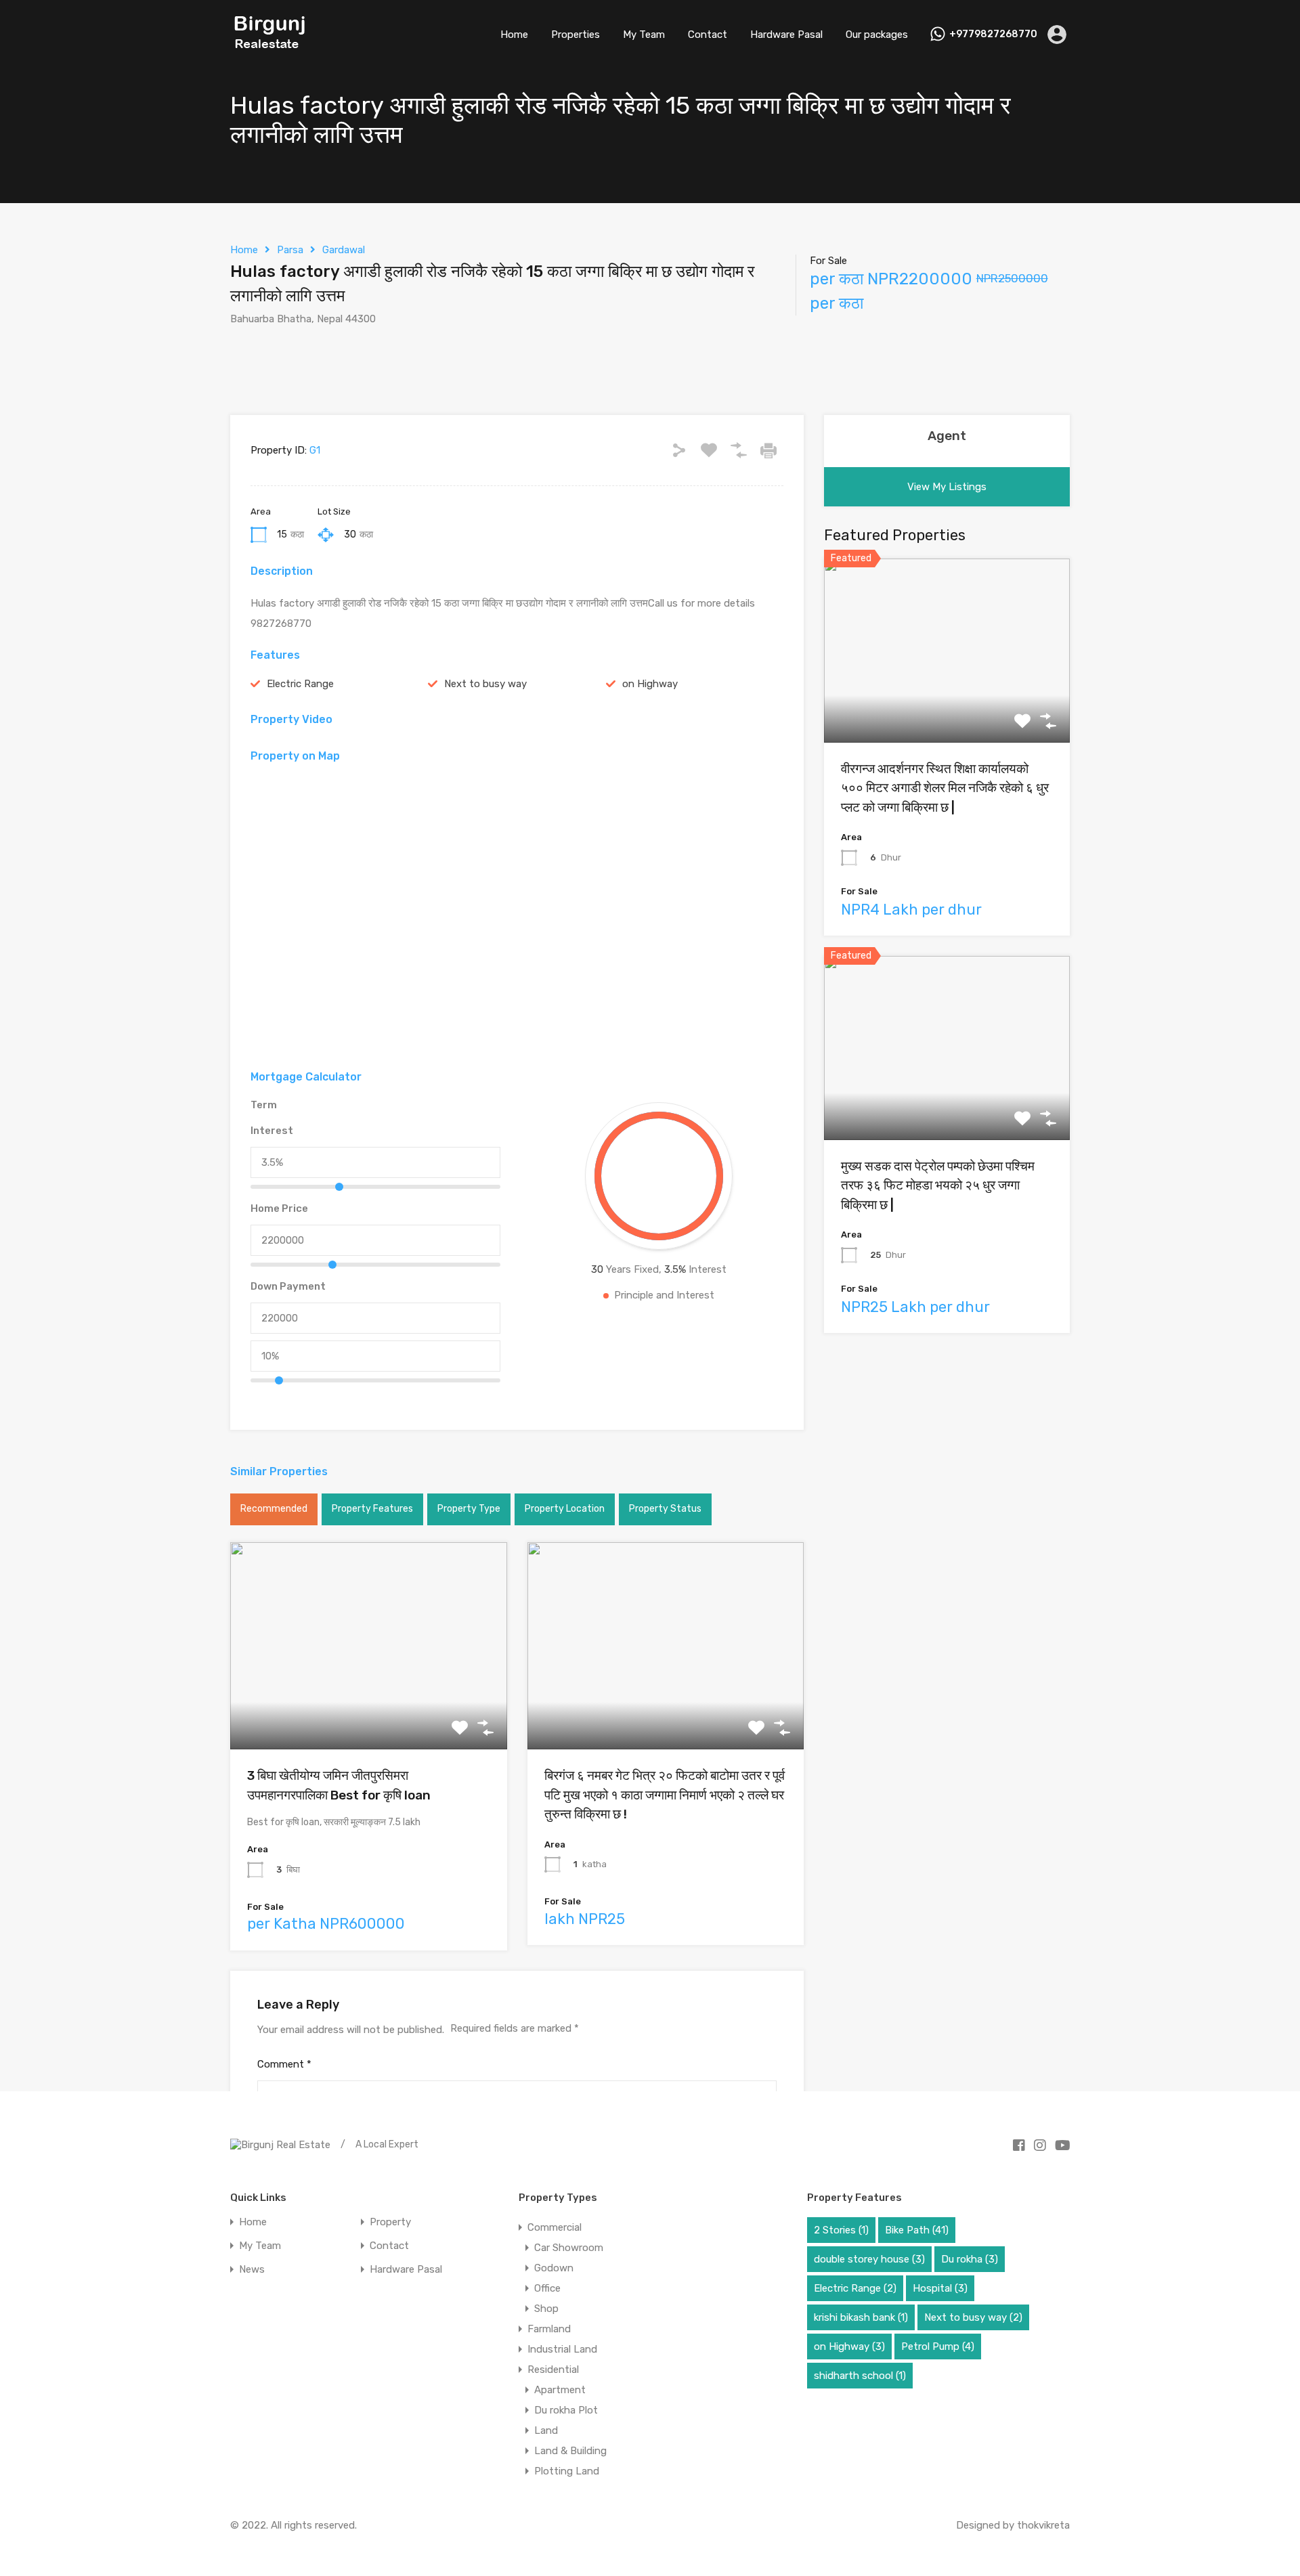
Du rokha (970, 2259)
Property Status (665, 1509)
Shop (546, 2309)
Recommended (274, 1509)
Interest (272, 1131)
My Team (644, 35)
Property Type (469, 1509)
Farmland (549, 2329)
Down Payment (288, 1286)
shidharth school (860, 2376)
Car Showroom (569, 2248)
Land (546, 2430)
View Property (369, 1708)
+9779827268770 (993, 35)
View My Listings (947, 487)
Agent (947, 436)
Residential (553, 2370)
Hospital (940, 2288)
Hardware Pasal (786, 35)
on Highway (650, 684)
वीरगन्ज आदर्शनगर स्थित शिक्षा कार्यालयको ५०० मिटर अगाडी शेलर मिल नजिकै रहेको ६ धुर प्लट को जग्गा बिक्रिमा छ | (945, 788)
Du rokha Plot (566, 2410)
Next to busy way (485, 684)
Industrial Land (562, 2349)
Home (514, 35)
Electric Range (300, 684)
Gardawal (344, 250)
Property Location (565, 1509)
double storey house (869, 2259)
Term (264, 1105)
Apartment (560, 2390)
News (252, 2270)
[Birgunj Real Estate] (270, 49)
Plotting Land (567, 2471)
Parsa (290, 250)
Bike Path (917, 2230)
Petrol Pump (938, 2346)
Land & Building (570, 2451)
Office (547, 2288)
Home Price (279, 1208)
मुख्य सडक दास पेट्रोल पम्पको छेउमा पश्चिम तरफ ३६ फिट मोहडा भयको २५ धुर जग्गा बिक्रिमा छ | (938, 1185)
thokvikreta (1043, 2525)
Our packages (877, 35)
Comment (284, 2064)
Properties (576, 35)
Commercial (555, 2227)
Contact (708, 35)
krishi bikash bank (861, 2317)
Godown (554, 2268)
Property (390, 2222)
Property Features (372, 1509)
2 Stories (841, 2230)
